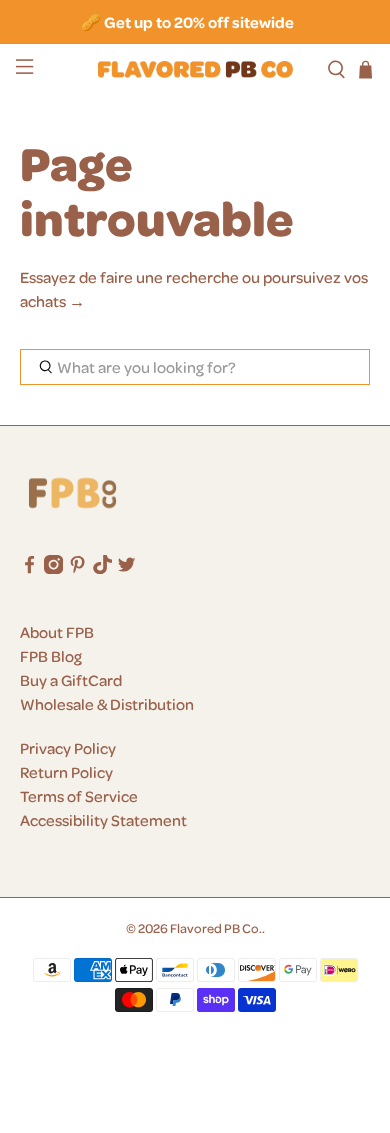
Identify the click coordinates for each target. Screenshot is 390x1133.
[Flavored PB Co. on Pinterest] (77, 568)
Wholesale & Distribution (107, 704)
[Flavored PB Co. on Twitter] (126, 568)
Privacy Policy (68, 748)
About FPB (57, 632)
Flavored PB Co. (216, 927)
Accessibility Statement (103, 820)
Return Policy (66, 772)
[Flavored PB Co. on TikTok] (102, 568)
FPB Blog (51, 656)
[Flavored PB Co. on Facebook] (29, 568)
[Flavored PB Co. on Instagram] (53, 568)
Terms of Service (79, 796)
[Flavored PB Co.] (195, 69)
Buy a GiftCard (71, 680)
